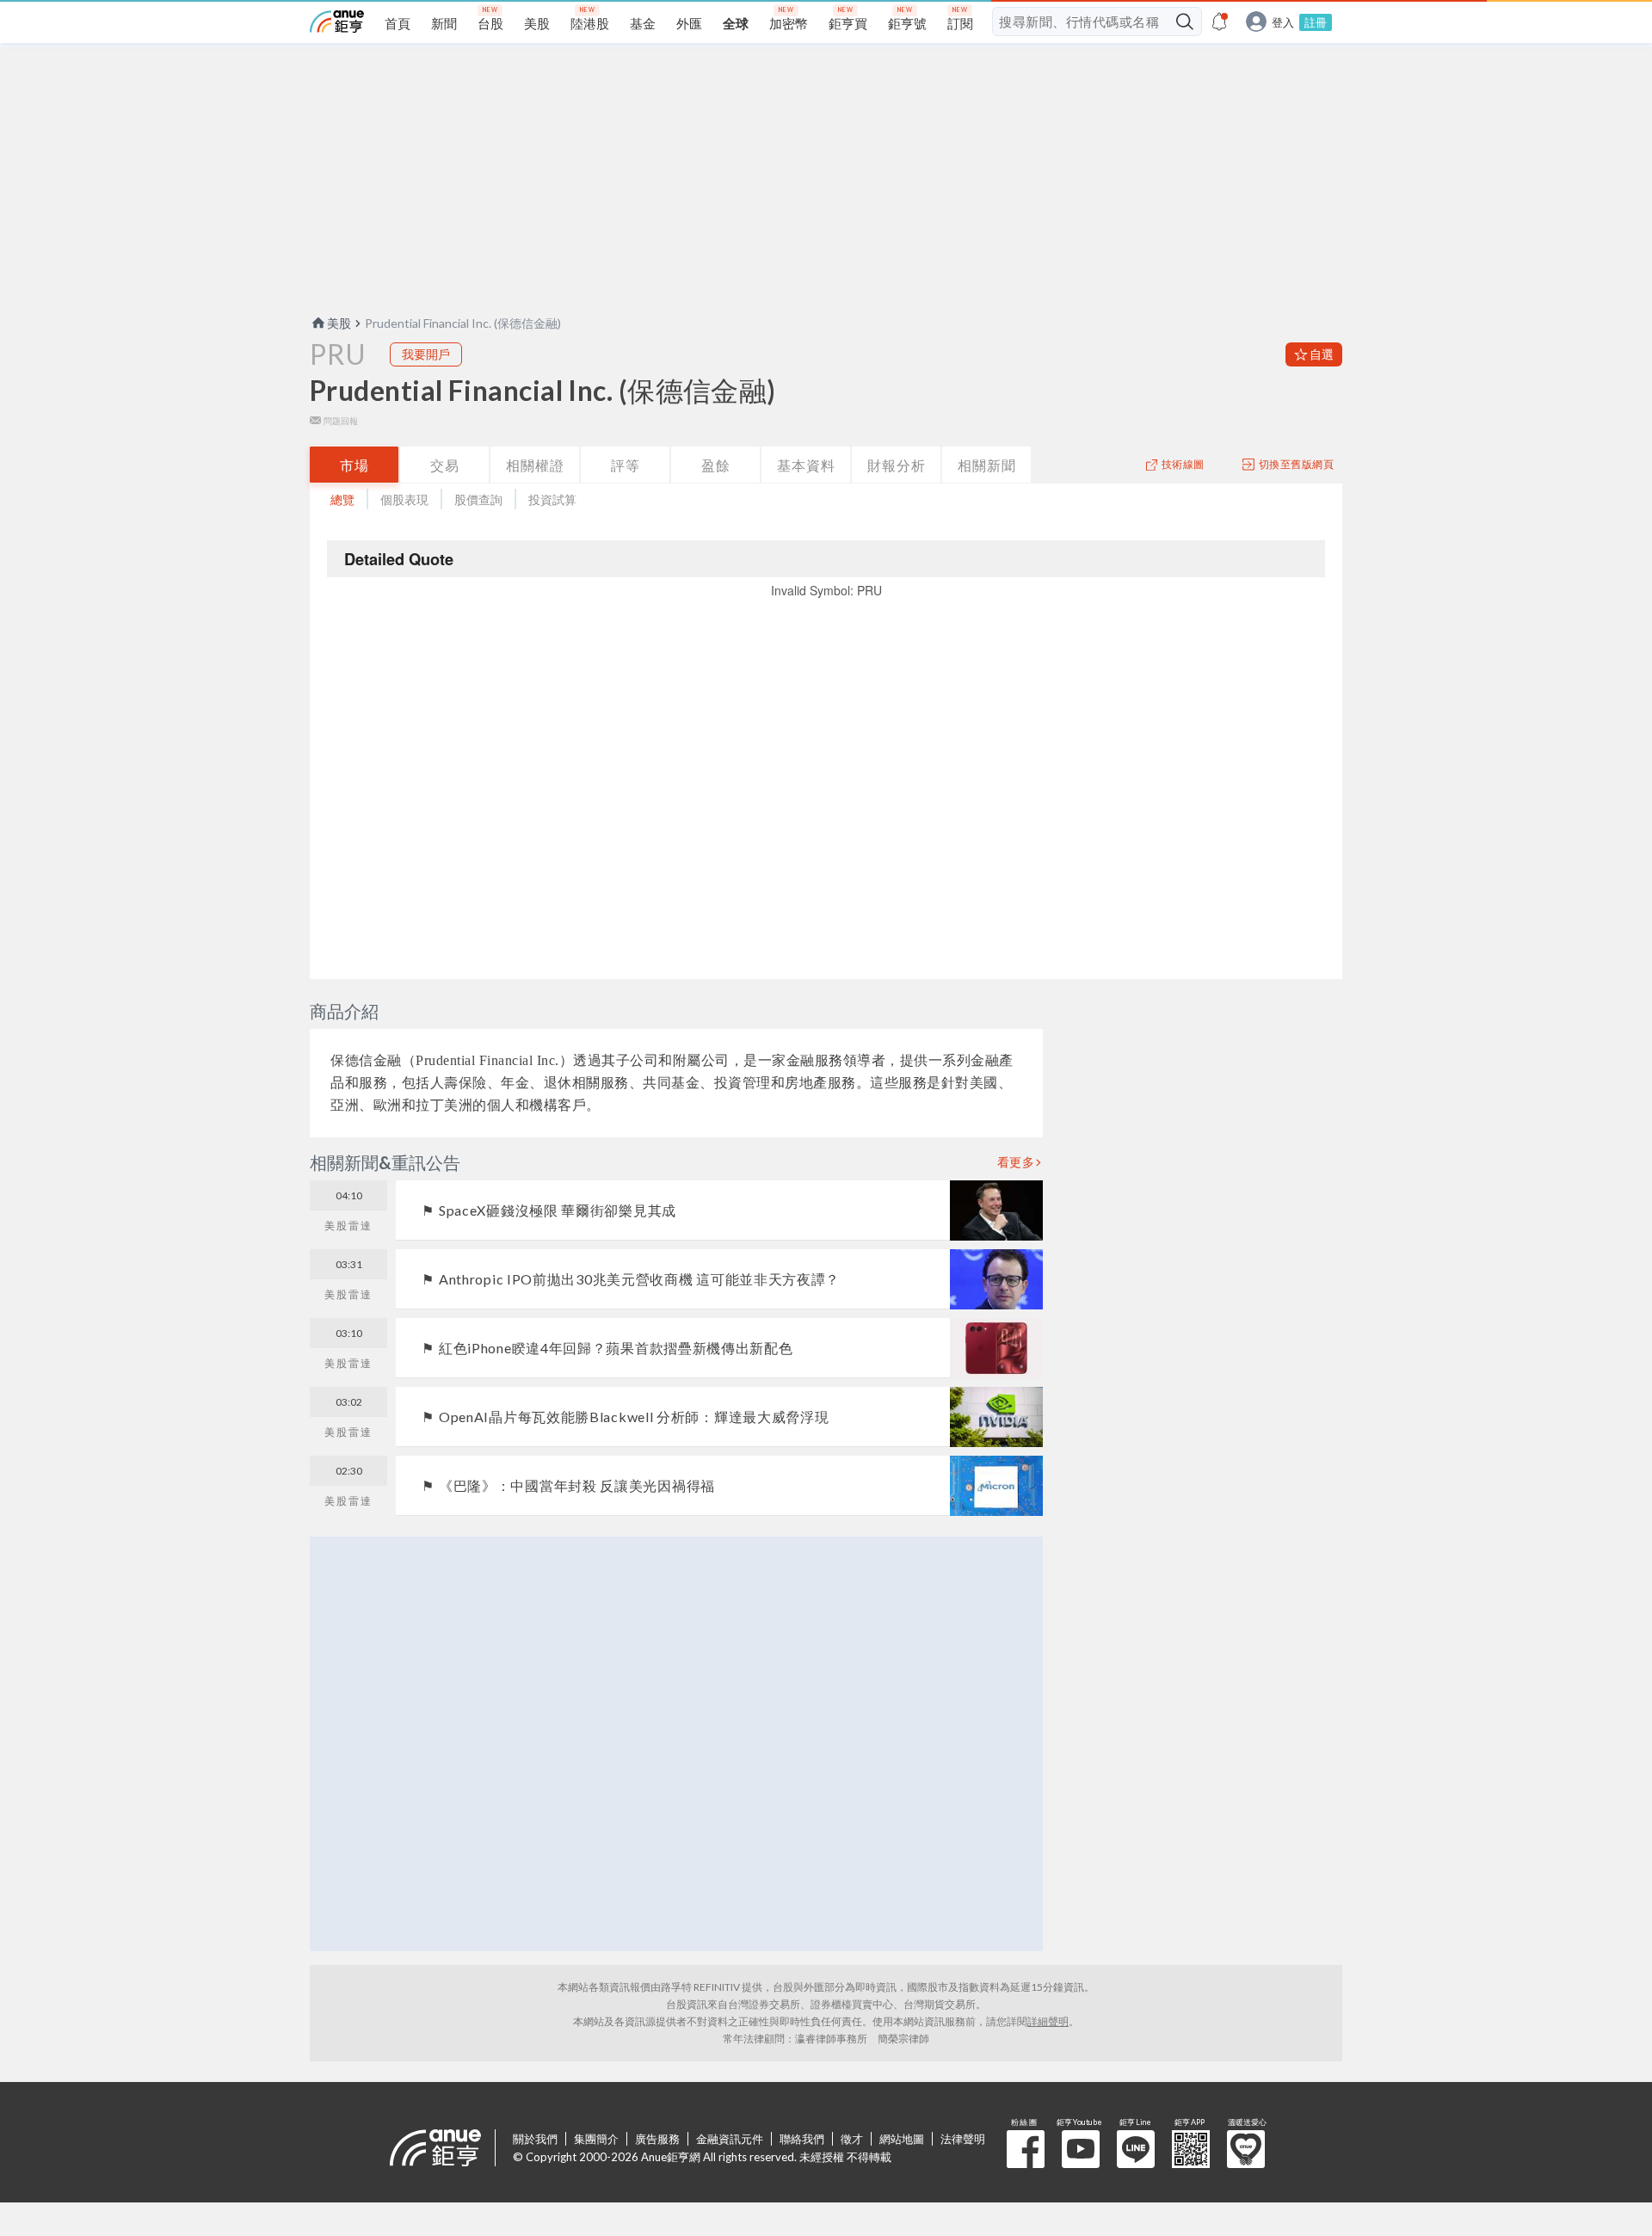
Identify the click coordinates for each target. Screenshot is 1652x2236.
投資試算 (552, 499)
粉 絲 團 (1026, 2149)
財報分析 (897, 465)
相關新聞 (987, 465)
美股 (339, 323)
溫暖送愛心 (1246, 2149)
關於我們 (535, 2139)
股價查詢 (478, 499)
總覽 (342, 499)
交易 (445, 465)
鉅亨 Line (1136, 2149)
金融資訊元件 (730, 2139)
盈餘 (716, 465)
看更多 (1016, 1162)
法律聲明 (963, 2139)
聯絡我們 (802, 2139)
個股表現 (404, 499)
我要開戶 (426, 354)
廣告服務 (657, 2139)
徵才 (852, 2139)
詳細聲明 (1048, 2021)
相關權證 (535, 465)
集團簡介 (596, 2139)
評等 (626, 465)
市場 (354, 465)
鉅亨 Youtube (1081, 2149)
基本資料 (806, 465)
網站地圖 (902, 2139)
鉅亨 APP (1191, 2149)
